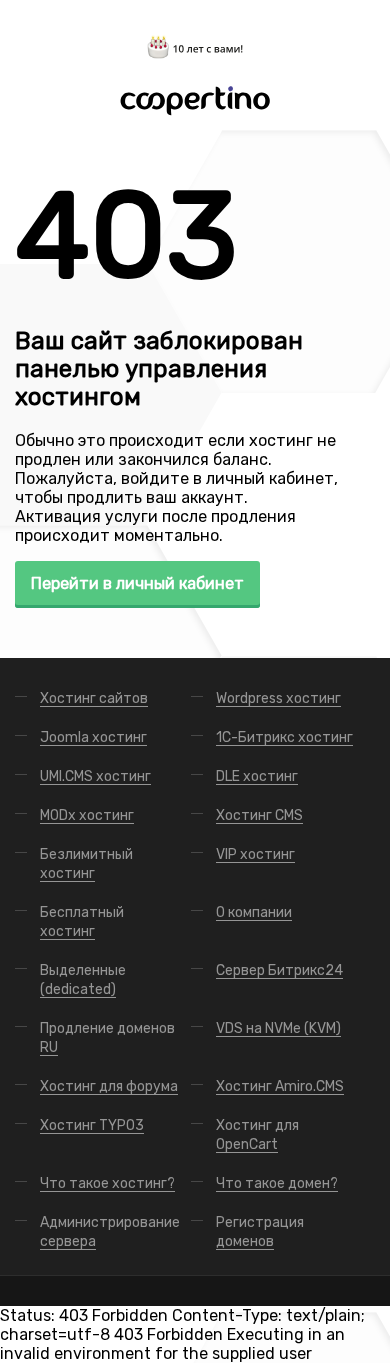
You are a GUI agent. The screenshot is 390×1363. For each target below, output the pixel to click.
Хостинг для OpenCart (257, 1135)
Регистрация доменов (260, 1232)
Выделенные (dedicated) (83, 980)
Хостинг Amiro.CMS (280, 1086)
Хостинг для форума (109, 1086)
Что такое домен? (277, 1183)
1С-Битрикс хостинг (284, 737)
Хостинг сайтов (94, 698)
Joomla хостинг (93, 737)
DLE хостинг (257, 776)
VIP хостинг (255, 854)
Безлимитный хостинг (86, 864)
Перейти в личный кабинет (137, 583)
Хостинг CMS (259, 815)
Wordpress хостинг (278, 698)
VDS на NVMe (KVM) (278, 1028)
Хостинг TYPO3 (92, 1125)
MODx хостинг (87, 815)
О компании (254, 912)
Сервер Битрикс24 (279, 970)
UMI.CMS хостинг (95, 776)
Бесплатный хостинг (82, 922)
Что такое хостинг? (107, 1183)
